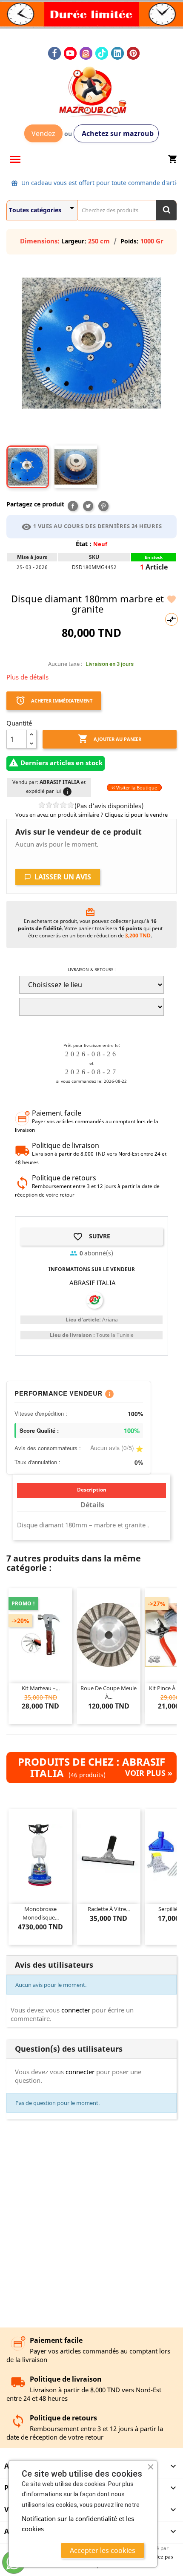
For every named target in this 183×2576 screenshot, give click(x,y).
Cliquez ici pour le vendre (136, 815)
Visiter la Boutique (136, 788)
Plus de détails (27, 677)
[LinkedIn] (117, 53)
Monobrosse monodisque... (41, 1913)
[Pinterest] (133, 53)
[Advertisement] (91, 2224)
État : (84, 544)
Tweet (88, 506)
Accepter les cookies (103, 2550)
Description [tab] (92, 1490)
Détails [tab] (92, 1505)
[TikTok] (102, 53)
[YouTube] (70, 53)
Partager (73, 506)
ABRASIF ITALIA (93, 1283)
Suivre (91, 1237)
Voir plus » (149, 1773)
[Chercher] (166, 210)
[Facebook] (54, 53)
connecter (76, 2010)
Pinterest (103, 506)
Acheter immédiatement (54, 700)
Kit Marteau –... (41, 1688)
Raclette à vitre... (109, 1909)
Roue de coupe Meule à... (109, 1692)
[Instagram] (86, 53)
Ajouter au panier (110, 739)
